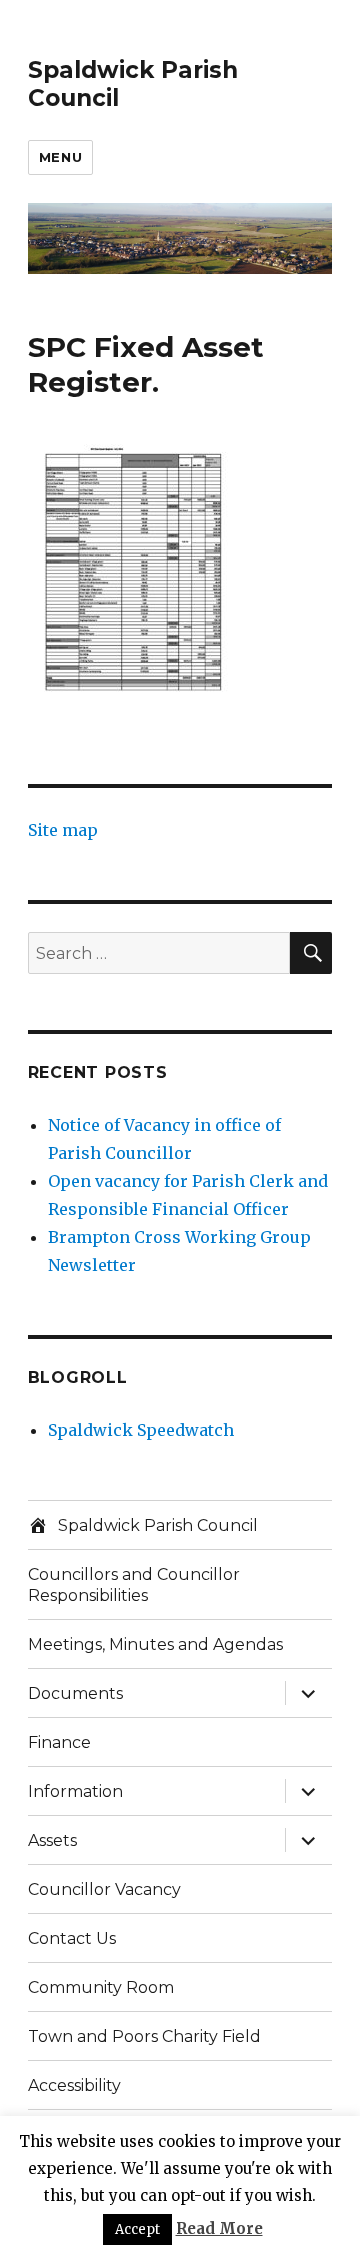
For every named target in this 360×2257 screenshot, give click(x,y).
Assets (52, 1840)
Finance (59, 1742)
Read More (219, 2228)
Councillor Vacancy (104, 1889)
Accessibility (74, 2085)
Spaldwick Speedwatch (141, 1430)
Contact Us (72, 1938)
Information (75, 1791)
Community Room (101, 1987)
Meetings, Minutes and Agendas (155, 1644)
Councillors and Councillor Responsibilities (134, 1585)
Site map (63, 830)
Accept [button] (137, 2229)
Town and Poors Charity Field (144, 2036)
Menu (60, 157)
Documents (75, 1693)
